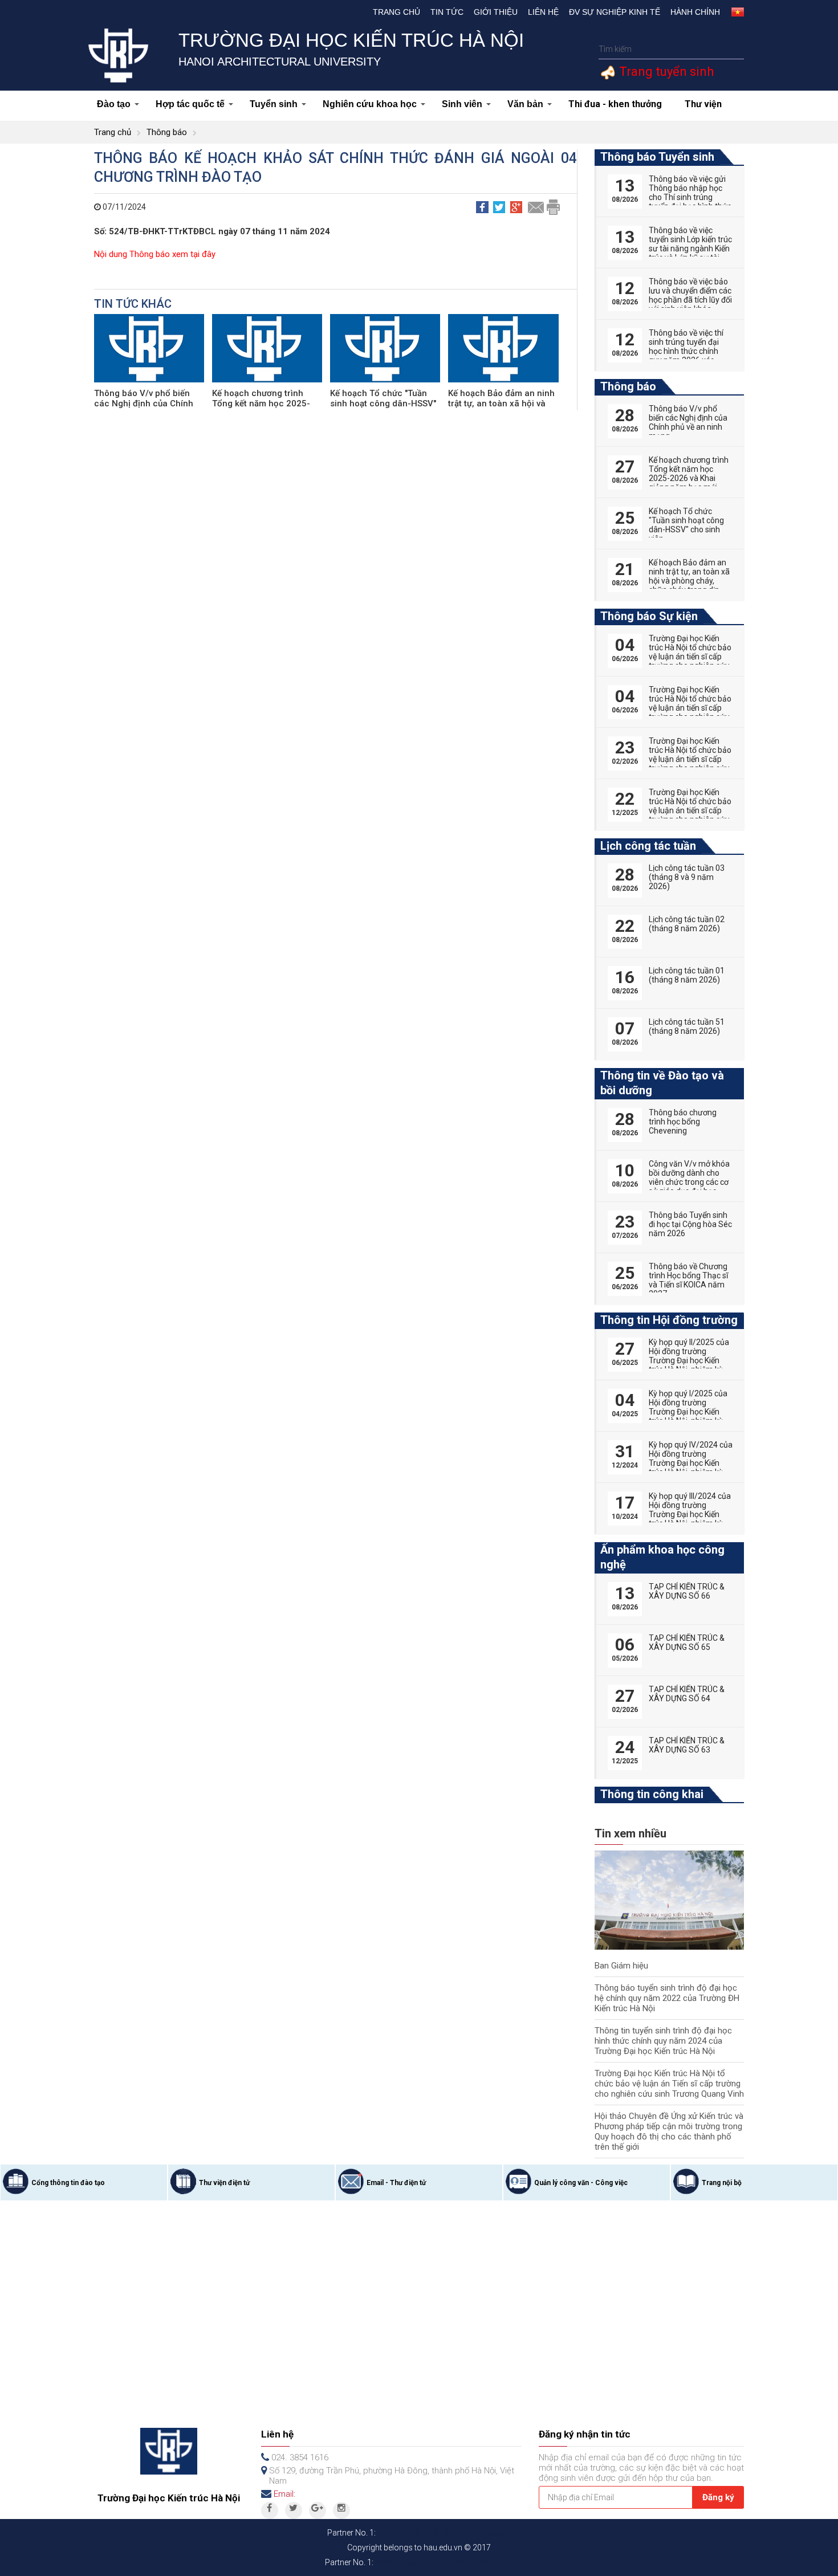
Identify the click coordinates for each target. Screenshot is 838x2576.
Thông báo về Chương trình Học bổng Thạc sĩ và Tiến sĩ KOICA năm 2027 (688, 1280)
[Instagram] (341, 2510)
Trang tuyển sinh (665, 72)
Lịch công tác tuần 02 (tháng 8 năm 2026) (687, 924)
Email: (284, 2494)
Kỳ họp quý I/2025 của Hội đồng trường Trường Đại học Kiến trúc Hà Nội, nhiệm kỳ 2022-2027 (688, 1412)
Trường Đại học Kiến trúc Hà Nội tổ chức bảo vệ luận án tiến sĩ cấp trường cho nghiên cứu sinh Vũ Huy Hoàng (690, 810)
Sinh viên (462, 104)
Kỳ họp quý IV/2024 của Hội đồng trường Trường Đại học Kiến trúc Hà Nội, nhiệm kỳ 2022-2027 (691, 1463)
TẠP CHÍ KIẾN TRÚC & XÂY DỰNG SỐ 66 (687, 1591)
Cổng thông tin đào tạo (68, 2183)
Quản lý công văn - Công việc (581, 2183)
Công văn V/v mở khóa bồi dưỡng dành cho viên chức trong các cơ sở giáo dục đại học (689, 1177)
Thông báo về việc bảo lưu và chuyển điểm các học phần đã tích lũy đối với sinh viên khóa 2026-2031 (690, 300)
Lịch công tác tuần (648, 846)
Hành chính (695, 12)
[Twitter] (294, 2510)
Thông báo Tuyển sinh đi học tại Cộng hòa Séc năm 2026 (690, 1224)
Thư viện (703, 104)
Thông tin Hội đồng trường (669, 1320)
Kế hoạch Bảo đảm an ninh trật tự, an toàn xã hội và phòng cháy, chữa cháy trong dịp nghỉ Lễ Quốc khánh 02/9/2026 (689, 585)
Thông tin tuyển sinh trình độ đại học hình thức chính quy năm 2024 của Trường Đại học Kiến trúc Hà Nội (663, 2041)
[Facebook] (270, 2510)
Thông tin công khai (652, 1794)
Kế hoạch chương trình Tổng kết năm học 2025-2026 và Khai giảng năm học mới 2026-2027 (689, 478)
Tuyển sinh (274, 104)
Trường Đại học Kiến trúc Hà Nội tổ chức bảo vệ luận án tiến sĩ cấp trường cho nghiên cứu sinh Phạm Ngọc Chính (690, 708)
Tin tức (447, 12)
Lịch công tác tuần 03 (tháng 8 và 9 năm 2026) (687, 877)
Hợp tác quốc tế (190, 104)
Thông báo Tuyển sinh (657, 157)
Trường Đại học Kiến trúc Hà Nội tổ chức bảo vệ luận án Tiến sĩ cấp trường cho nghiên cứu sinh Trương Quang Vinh (669, 2084)
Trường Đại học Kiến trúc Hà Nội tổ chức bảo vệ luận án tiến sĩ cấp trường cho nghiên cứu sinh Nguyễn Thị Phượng (690, 661)
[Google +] (318, 2510)
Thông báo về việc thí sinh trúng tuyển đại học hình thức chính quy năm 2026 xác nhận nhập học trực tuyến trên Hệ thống (686, 356)
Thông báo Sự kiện (649, 616)
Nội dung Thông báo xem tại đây (155, 254)
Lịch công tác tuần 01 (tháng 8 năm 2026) (687, 975)
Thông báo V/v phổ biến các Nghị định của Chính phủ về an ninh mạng (144, 403)
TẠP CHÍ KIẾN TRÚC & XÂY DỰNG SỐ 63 (687, 1745)
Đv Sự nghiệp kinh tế (615, 12)
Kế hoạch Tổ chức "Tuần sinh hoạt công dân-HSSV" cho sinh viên (383, 403)
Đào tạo (114, 104)
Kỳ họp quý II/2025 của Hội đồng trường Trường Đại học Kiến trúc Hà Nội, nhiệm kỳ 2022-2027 (689, 1360)
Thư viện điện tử (224, 2183)
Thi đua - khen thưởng (615, 104)
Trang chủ (396, 12)
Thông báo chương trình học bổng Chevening (683, 1122)
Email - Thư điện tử (396, 2183)
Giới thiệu (496, 12)
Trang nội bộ (722, 2183)
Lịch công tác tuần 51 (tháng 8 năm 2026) (687, 1026)
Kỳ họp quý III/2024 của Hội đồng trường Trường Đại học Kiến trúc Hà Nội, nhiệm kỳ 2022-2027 (690, 1514)
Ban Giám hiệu (621, 1966)
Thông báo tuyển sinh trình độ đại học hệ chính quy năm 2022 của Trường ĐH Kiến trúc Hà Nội (667, 1998)
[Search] (734, 49)
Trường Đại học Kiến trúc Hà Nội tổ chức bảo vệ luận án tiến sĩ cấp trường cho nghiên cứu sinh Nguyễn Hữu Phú (690, 759)
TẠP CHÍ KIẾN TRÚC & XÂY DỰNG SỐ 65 (687, 1642)
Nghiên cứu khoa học (370, 104)
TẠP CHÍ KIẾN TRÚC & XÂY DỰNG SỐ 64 (687, 1694)
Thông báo (167, 132)
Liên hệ (543, 12)
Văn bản (525, 104)
